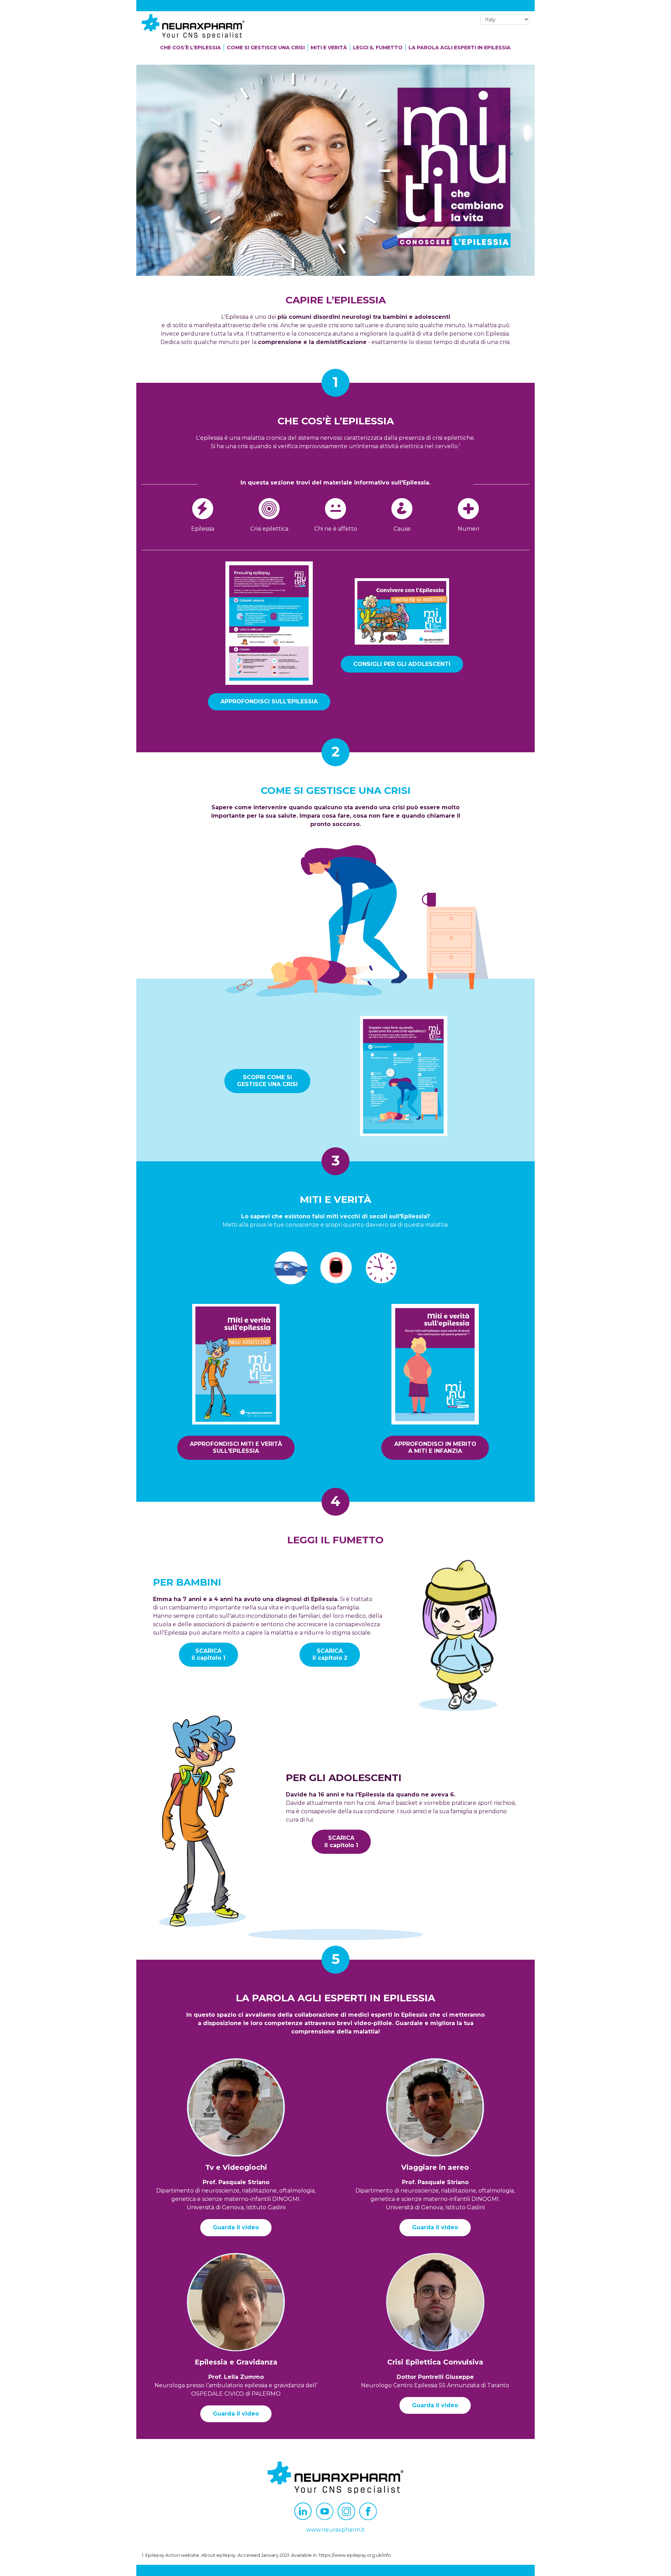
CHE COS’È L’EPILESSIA (190, 48)
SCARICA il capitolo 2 (330, 1655)
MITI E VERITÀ (329, 48)
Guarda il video (236, 2227)
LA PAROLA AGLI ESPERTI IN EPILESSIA (460, 48)
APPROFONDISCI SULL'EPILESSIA (269, 701)
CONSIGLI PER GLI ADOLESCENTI (402, 664)
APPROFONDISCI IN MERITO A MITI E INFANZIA (435, 1448)
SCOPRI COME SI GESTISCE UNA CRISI (267, 1081)
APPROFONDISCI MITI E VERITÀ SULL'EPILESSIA (236, 1448)
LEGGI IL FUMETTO (378, 48)
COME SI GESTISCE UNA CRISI (266, 48)
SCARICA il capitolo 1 (208, 1655)
